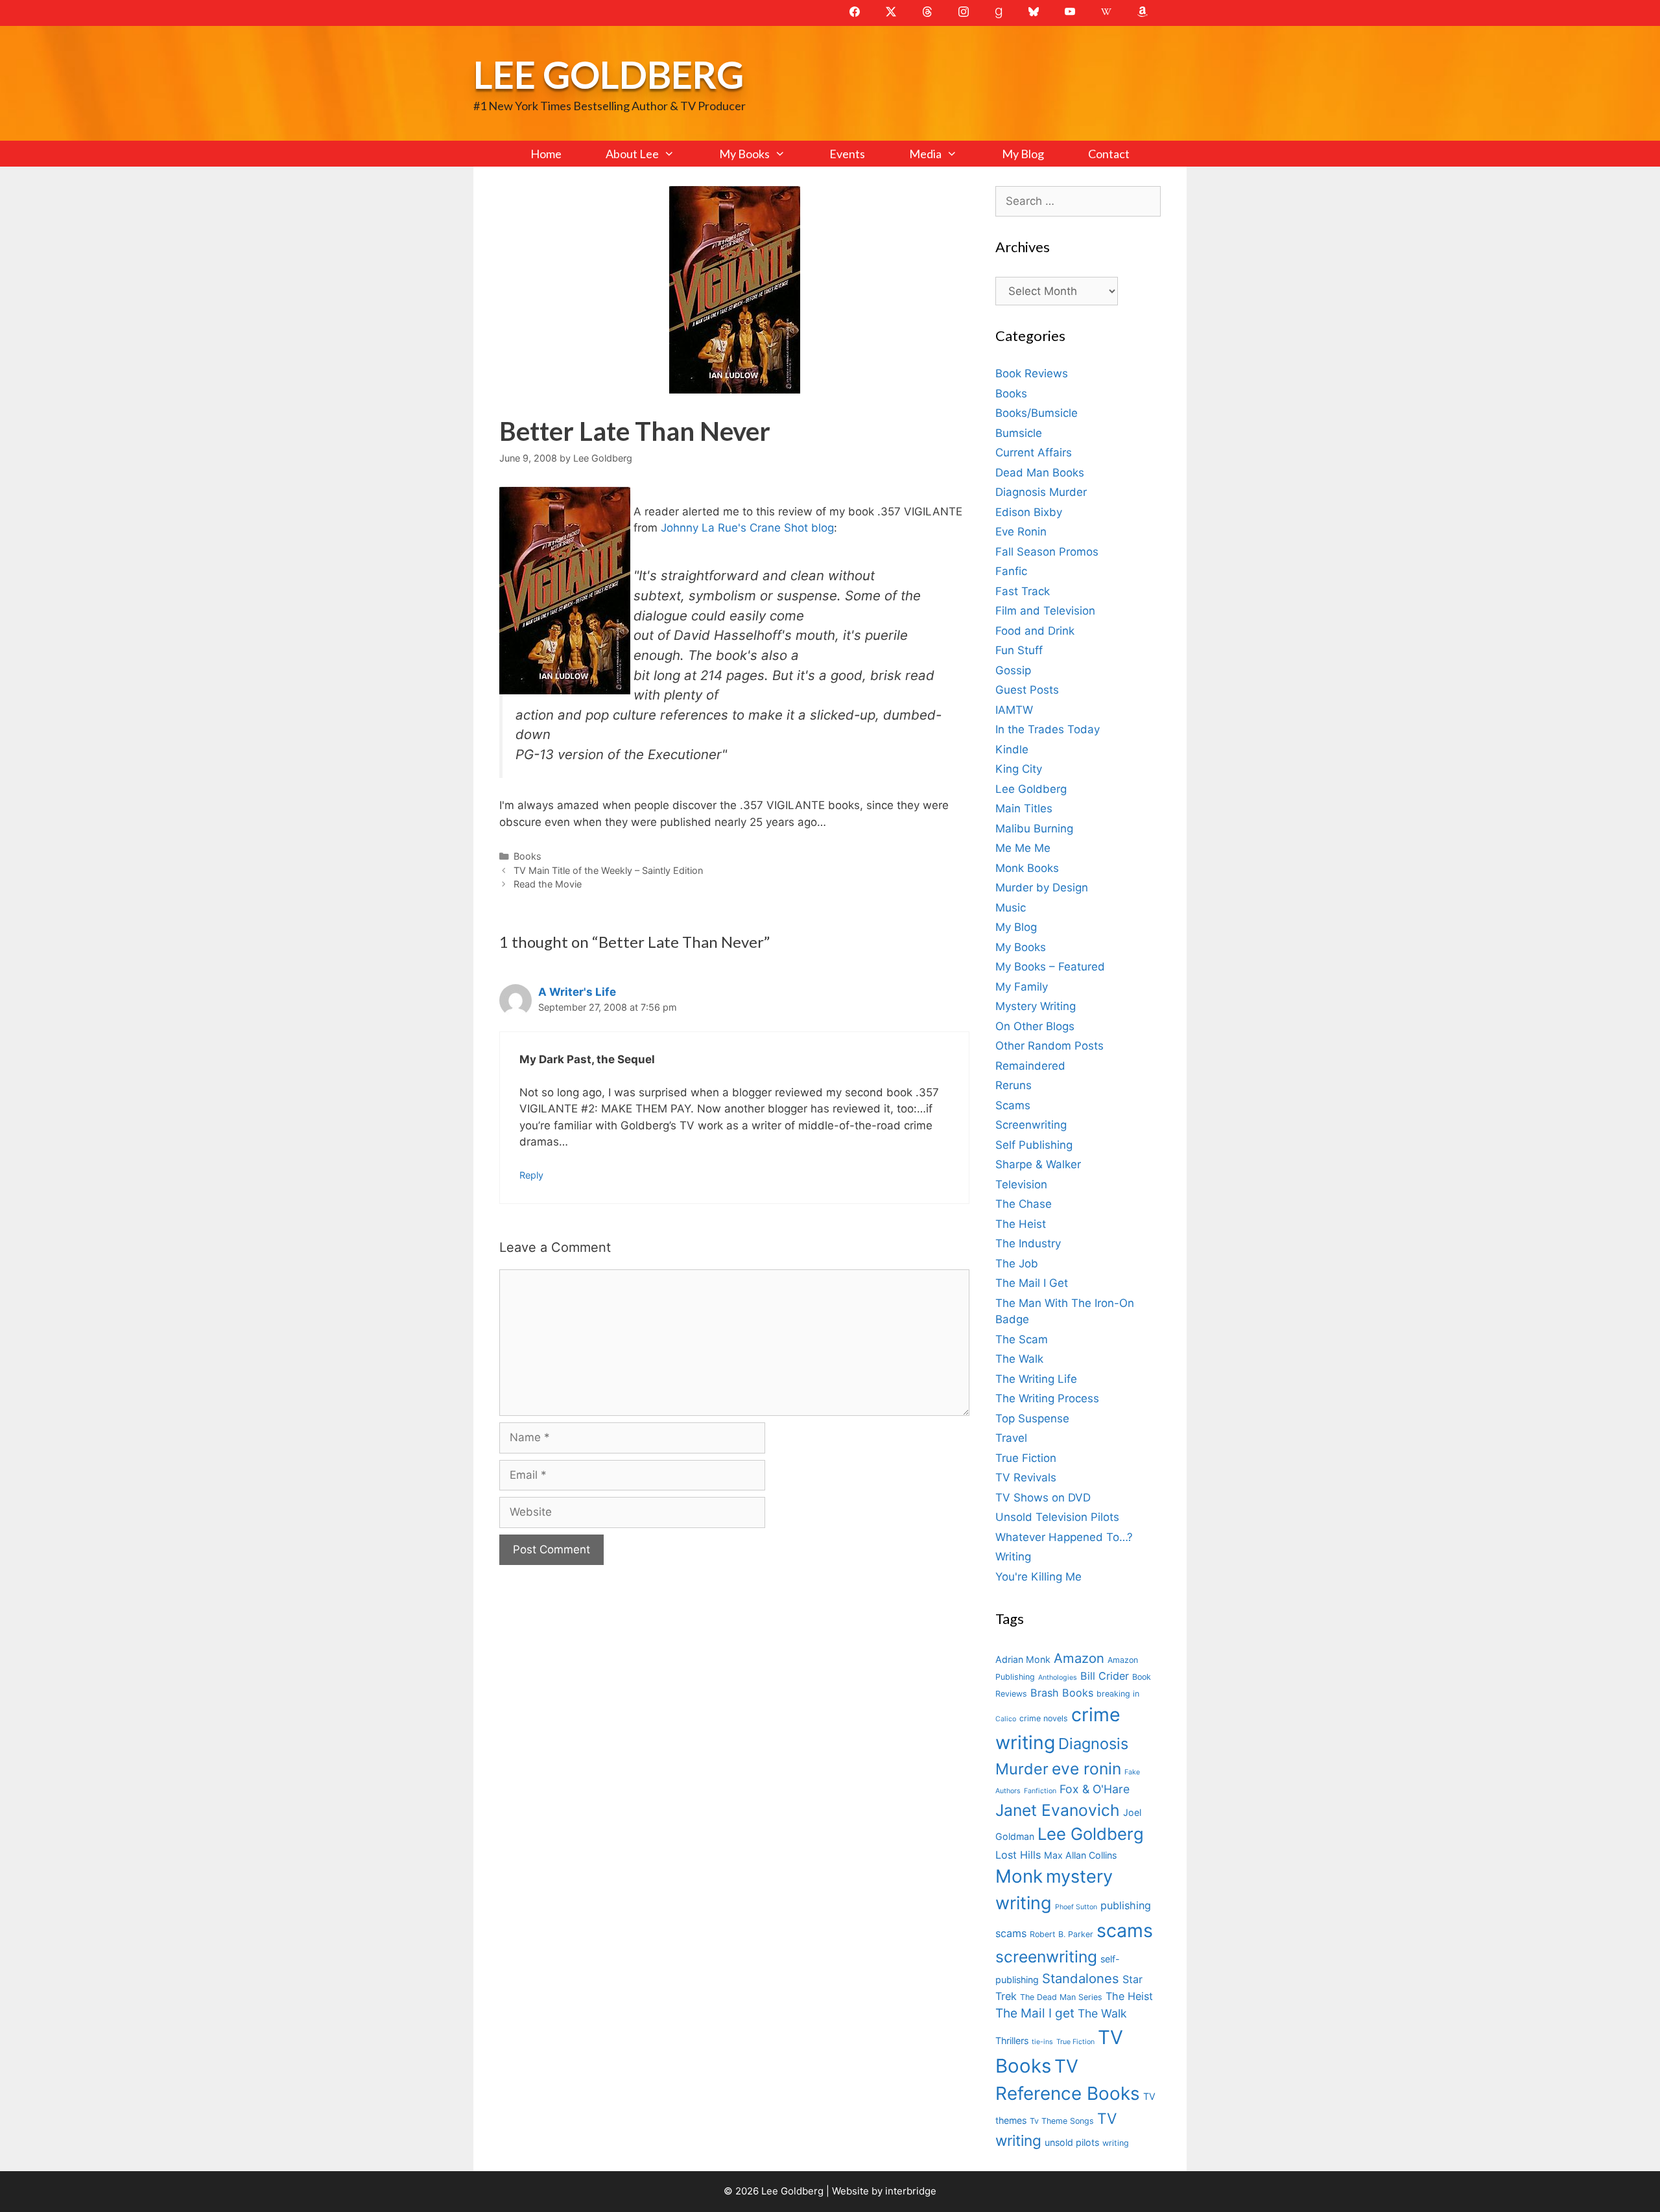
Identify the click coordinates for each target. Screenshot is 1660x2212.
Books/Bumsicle (1037, 413)
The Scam (1022, 1339)
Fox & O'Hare (1095, 1789)
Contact (1109, 154)
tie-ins (1042, 2042)
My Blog (1023, 154)
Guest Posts (1027, 690)
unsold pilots (1072, 2142)
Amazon (1079, 1658)
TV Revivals (1026, 1477)
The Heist (1021, 1224)
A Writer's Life (577, 992)
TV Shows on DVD (1043, 1498)
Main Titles (1024, 808)
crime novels (1044, 1718)
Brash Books (1062, 1693)
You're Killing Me (1038, 1577)
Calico (1006, 1719)
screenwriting (1046, 1957)
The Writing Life (1036, 1379)
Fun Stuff (1019, 650)
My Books (744, 154)
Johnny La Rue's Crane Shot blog (747, 528)
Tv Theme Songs (1062, 2121)
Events (847, 154)
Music (1011, 908)
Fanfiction (1040, 1791)
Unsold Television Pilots (1057, 1517)
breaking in (1118, 1694)
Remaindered (1030, 1066)
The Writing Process (1047, 1398)
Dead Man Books (1040, 473)
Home (546, 154)
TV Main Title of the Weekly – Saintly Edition (608, 870)
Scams (1013, 1105)
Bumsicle (1019, 433)
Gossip (1013, 670)
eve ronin (1086, 1769)
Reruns (1014, 1085)
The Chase (1024, 1204)
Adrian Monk (1023, 1659)
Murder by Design (1042, 888)
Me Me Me (1023, 848)
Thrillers (1012, 2041)
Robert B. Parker (1061, 1934)
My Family (1022, 987)
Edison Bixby (1029, 512)
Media (925, 154)
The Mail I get (1035, 2013)
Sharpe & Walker (1038, 1164)
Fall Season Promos (1047, 552)
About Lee (632, 154)
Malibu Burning (1034, 829)
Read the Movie (548, 884)
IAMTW (1014, 710)
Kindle (1012, 749)
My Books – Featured (1050, 967)
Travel (1011, 1438)
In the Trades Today (1048, 729)
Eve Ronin (1021, 532)
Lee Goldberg (609, 74)
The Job (1017, 1264)
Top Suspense (1032, 1418)
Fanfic (1011, 571)
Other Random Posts (1049, 1046)
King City (1019, 769)
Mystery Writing (1036, 1006)
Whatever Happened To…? (1064, 1537)
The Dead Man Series (1061, 1997)
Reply (531, 1175)
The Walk (1019, 1359)
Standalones (1081, 1978)
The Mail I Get (1032, 1283)
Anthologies (1058, 1677)
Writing (1013, 1557)
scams (1125, 1930)
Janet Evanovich (1058, 1810)
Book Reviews (1032, 373)
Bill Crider (1105, 1676)
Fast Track (1023, 591)
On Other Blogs (1035, 1026)
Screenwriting (1031, 1125)
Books (528, 856)
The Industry (1028, 1243)
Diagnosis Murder (1041, 492)
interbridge (911, 2191)
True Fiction (1026, 1458)
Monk (1019, 1876)
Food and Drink (1035, 631)
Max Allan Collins (1080, 1855)
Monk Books (1027, 868)
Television (1021, 1184)
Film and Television (1045, 611)
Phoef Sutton (1076, 1907)
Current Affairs (1034, 453)
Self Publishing (1034, 1145)
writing (1116, 2143)
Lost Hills (1018, 1855)
